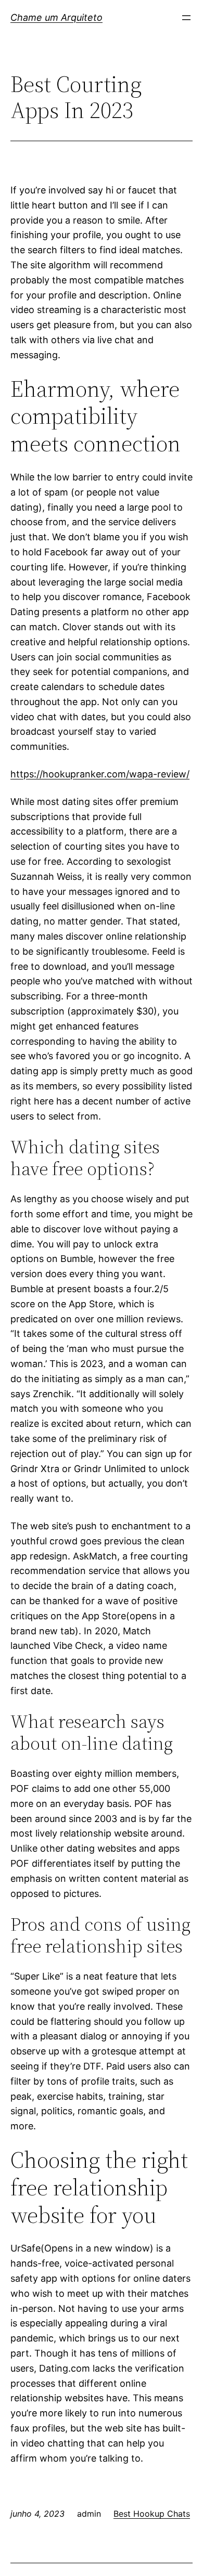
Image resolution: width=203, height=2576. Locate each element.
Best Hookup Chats (152, 2514)
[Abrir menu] (186, 18)
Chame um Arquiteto (56, 17)
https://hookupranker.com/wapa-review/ (100, 774)
